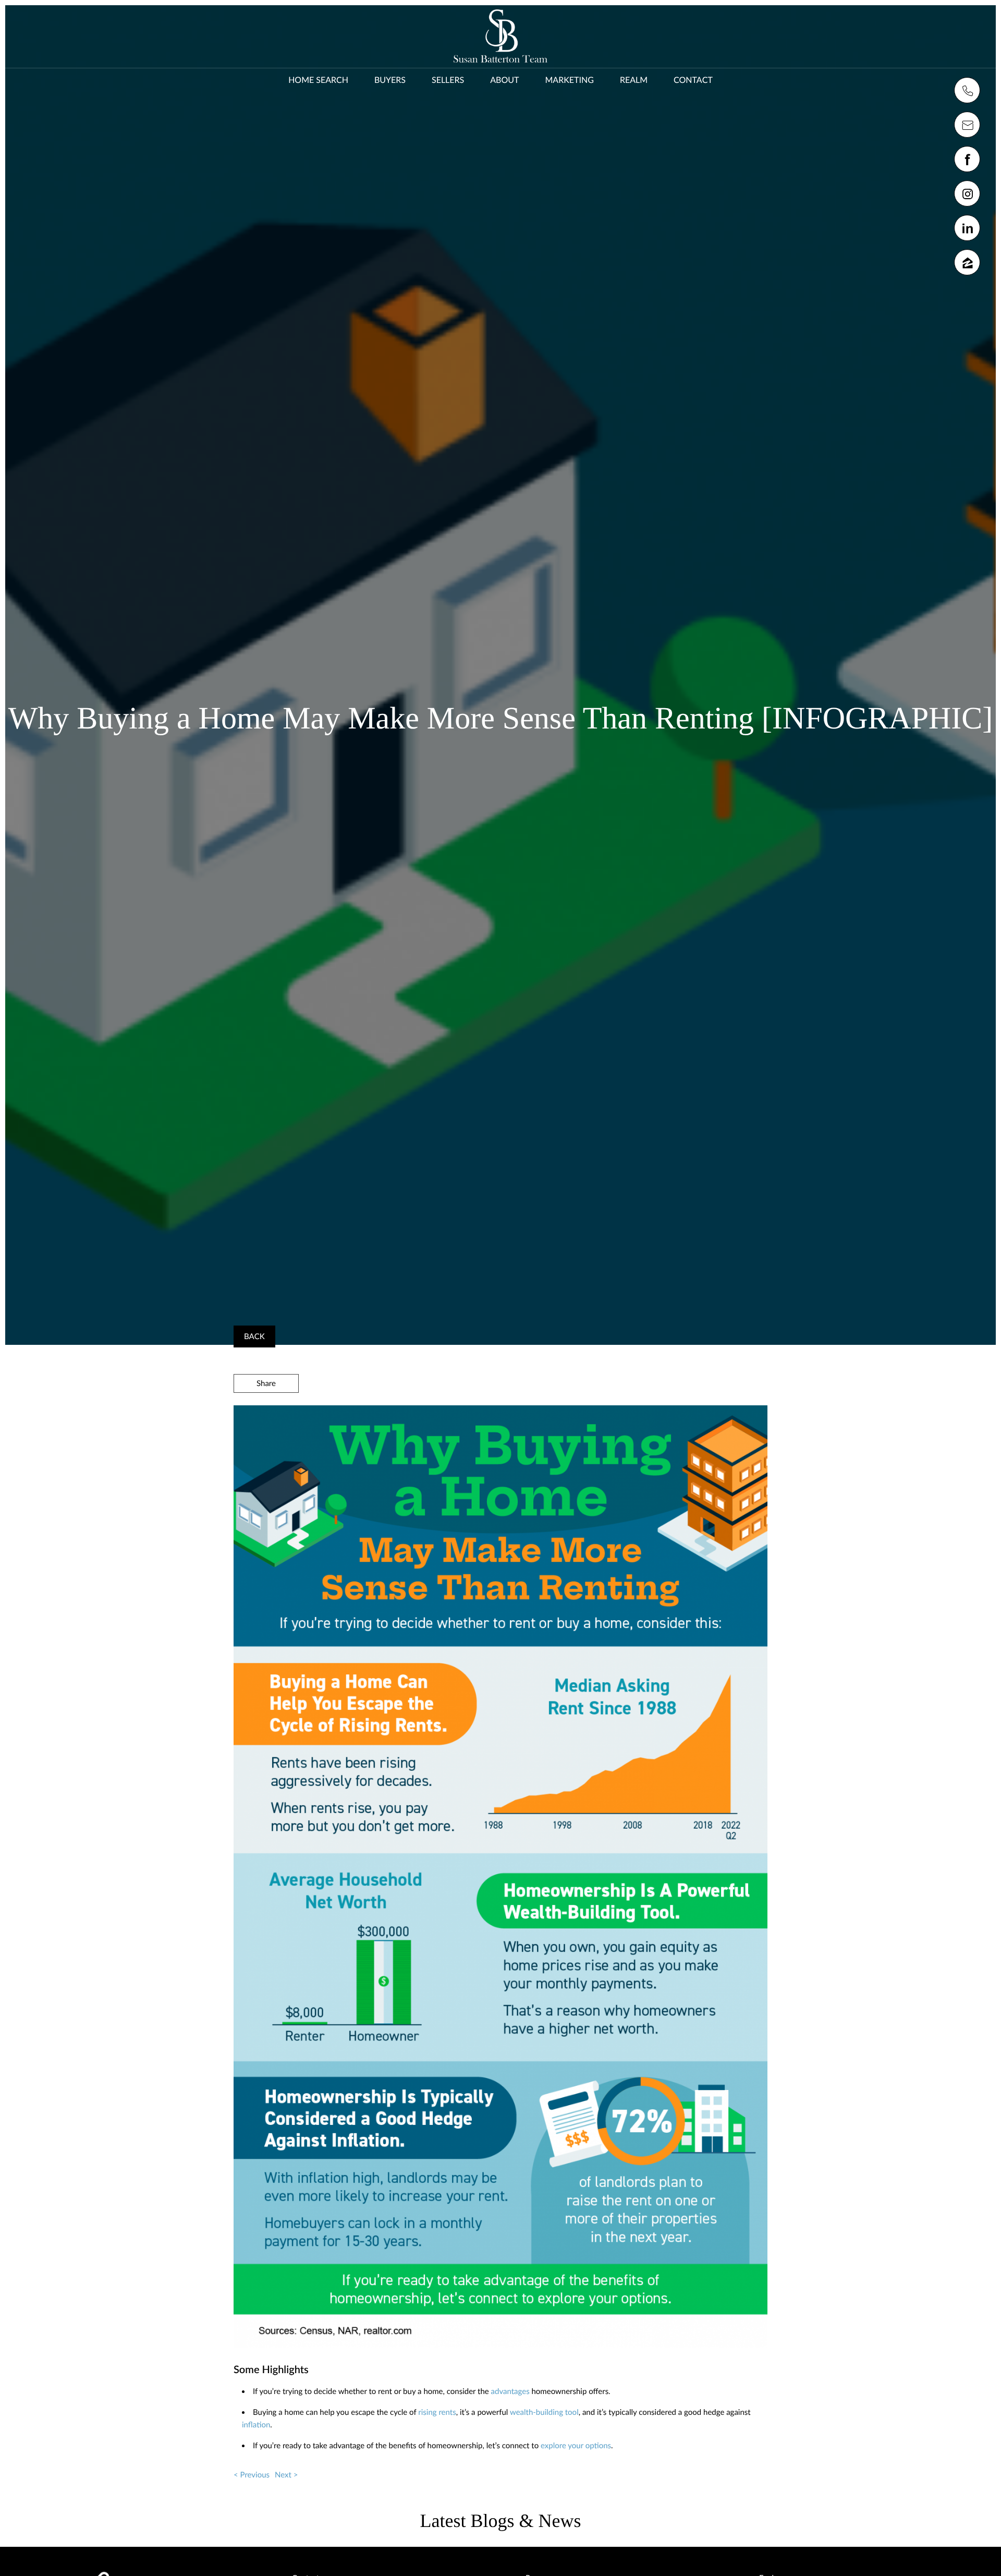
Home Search (318, 80)
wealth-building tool (544, 2412)
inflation (256, 2425)
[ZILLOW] (967, 262)
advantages (510, 2391)
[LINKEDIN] (967, 228)
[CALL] (967, 90)
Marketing (569, 80)
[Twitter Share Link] (266, 1412)
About (504, 80)
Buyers (390, 80)
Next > (286, 2475)
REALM (634, 80)
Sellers (448, 80)
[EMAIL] (967, 125)
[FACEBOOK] (967, 159)
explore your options (576, 2446)
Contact (693, 80)
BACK (254, 1336)
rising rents (437, 2412)
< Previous (252, 2475)
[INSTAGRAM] (967, 193)
